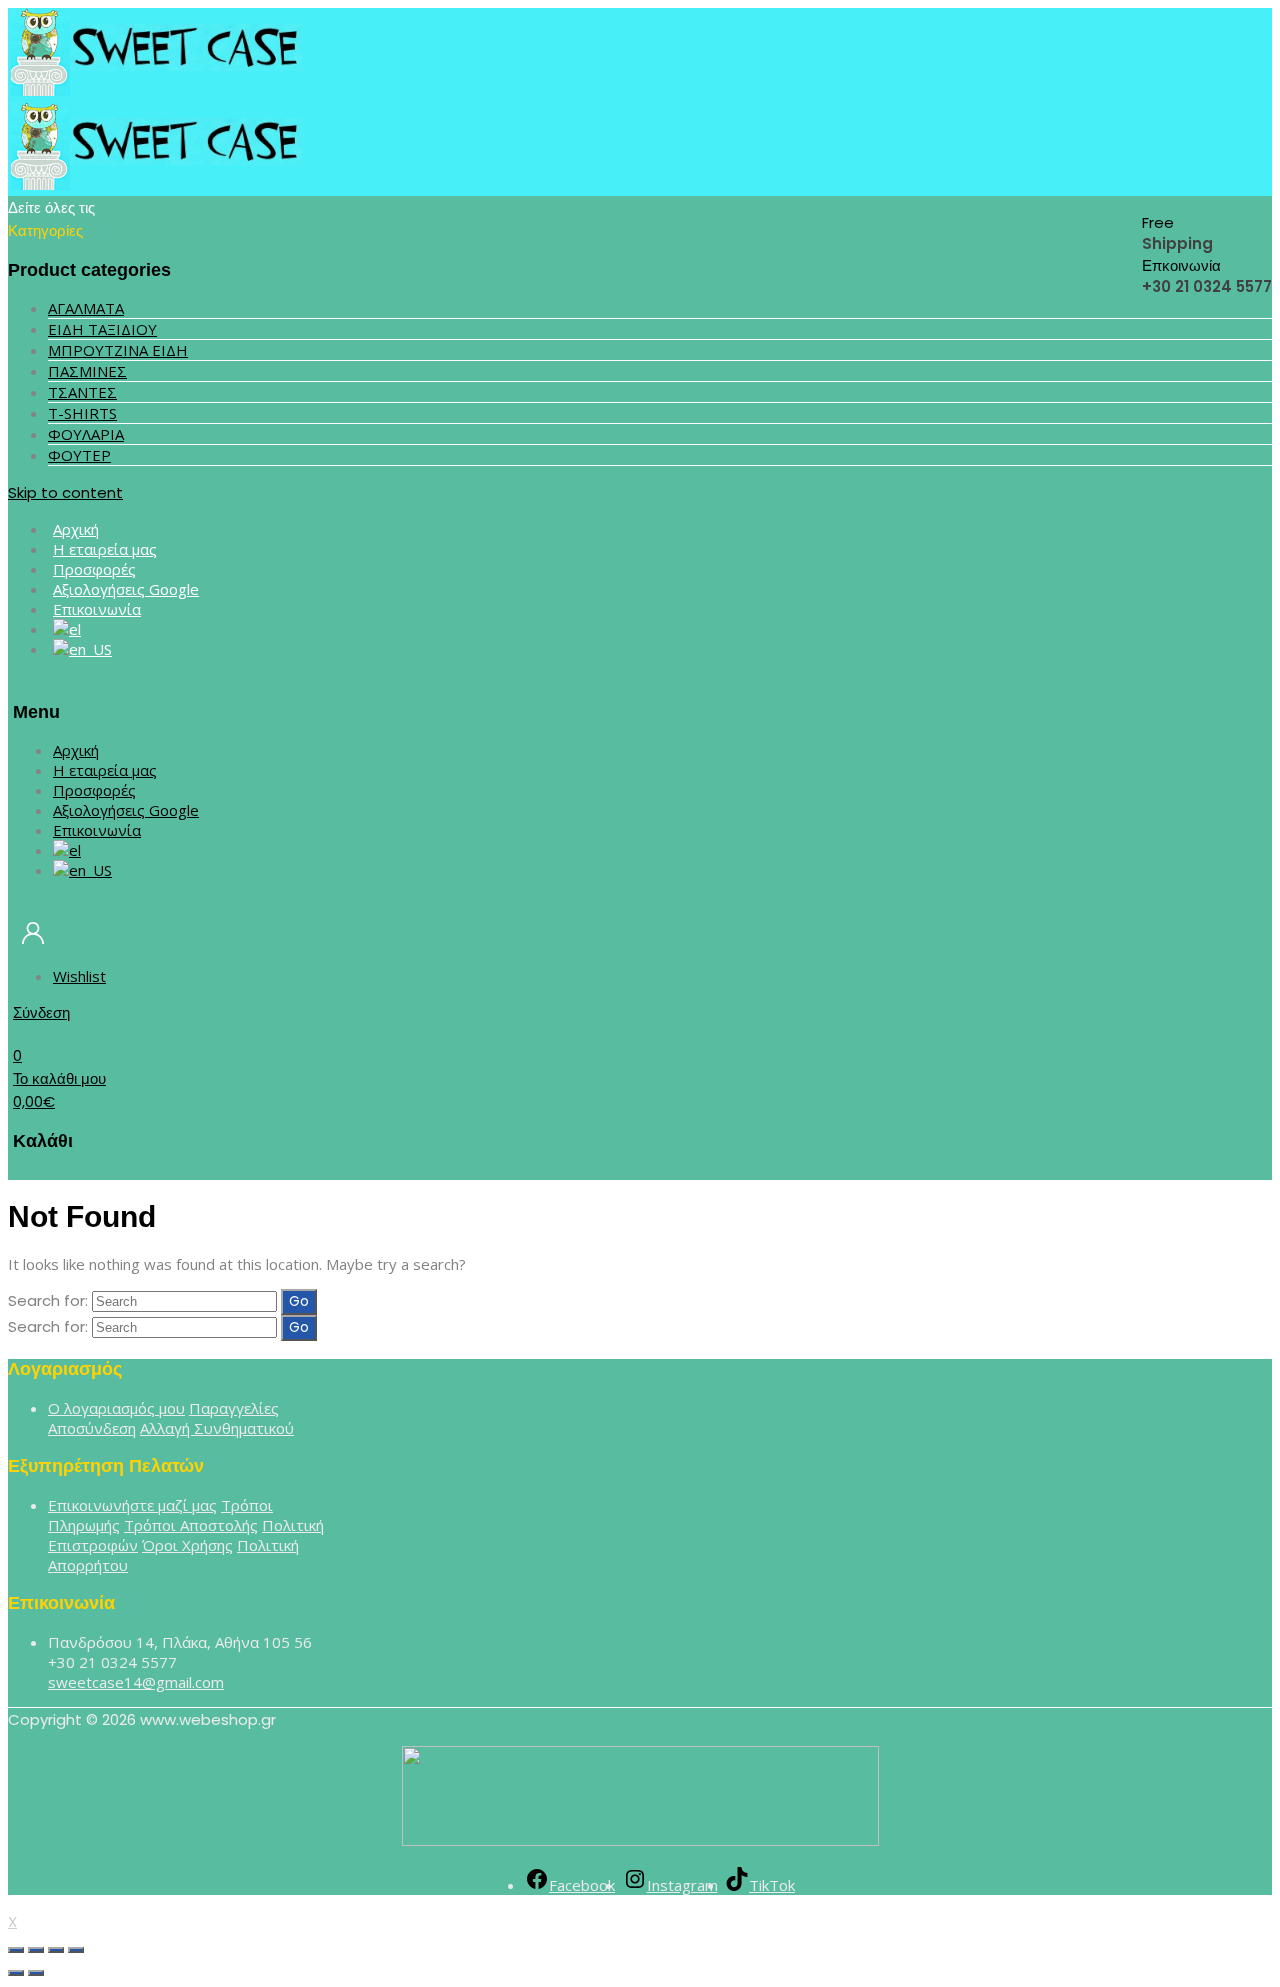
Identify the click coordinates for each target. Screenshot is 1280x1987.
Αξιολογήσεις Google (126, 810)
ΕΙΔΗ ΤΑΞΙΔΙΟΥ (102, 329)
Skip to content (65, 492)
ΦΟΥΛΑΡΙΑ (86, 434)
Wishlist (79, 976)
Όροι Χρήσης (187, 1545)
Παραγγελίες (234, 1408)
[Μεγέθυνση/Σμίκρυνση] (76, 1950)
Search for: (48, 1300)
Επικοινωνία (97, 609)
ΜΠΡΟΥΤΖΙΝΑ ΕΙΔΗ (118, 350)
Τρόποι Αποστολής (191, 1525)
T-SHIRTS (82, 413)
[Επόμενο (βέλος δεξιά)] (36, 1973)
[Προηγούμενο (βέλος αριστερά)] (16, 1973)
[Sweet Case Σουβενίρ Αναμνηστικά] (158, 90)
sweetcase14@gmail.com (136, 1682)
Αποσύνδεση (92, 1428)
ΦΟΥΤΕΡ (79, 455)
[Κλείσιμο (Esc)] (16, 1950)
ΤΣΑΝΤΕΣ (82, 392)
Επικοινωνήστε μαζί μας (132, 1505)
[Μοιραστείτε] (36, 1950)
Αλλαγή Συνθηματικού (217, 1428)
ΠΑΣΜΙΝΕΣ (87, 371)
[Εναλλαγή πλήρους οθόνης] (56, 1950)
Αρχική (76, 750)
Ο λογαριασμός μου (116, 1408)
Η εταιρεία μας (105, 770)
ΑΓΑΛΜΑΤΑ (86, 308)
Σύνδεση (41, 1012)
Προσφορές (94, 790)
